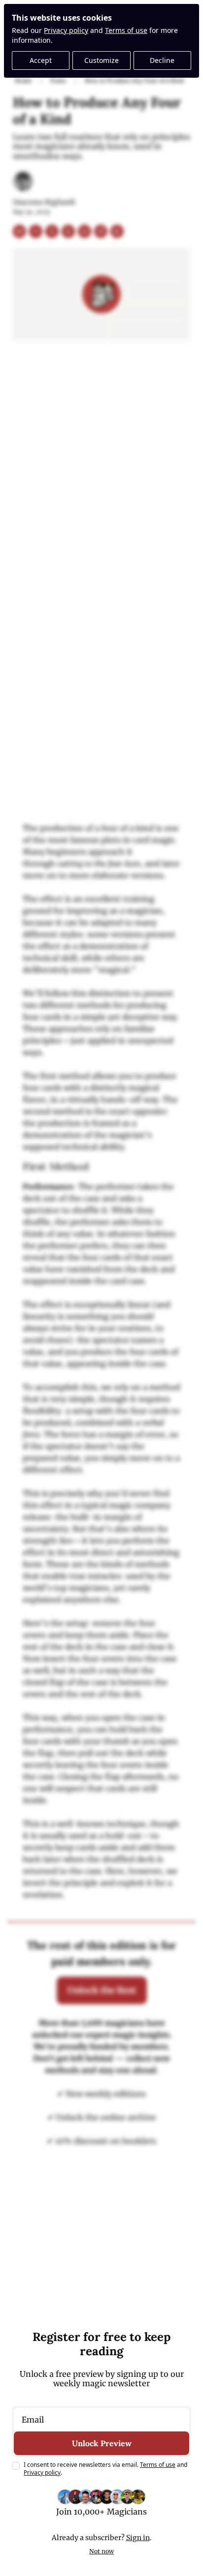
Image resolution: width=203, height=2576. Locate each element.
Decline (162, 60)
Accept (41, 60)
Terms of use (126, 30)
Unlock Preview (102, 2443)
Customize (101, 60)
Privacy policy (66, 30)
